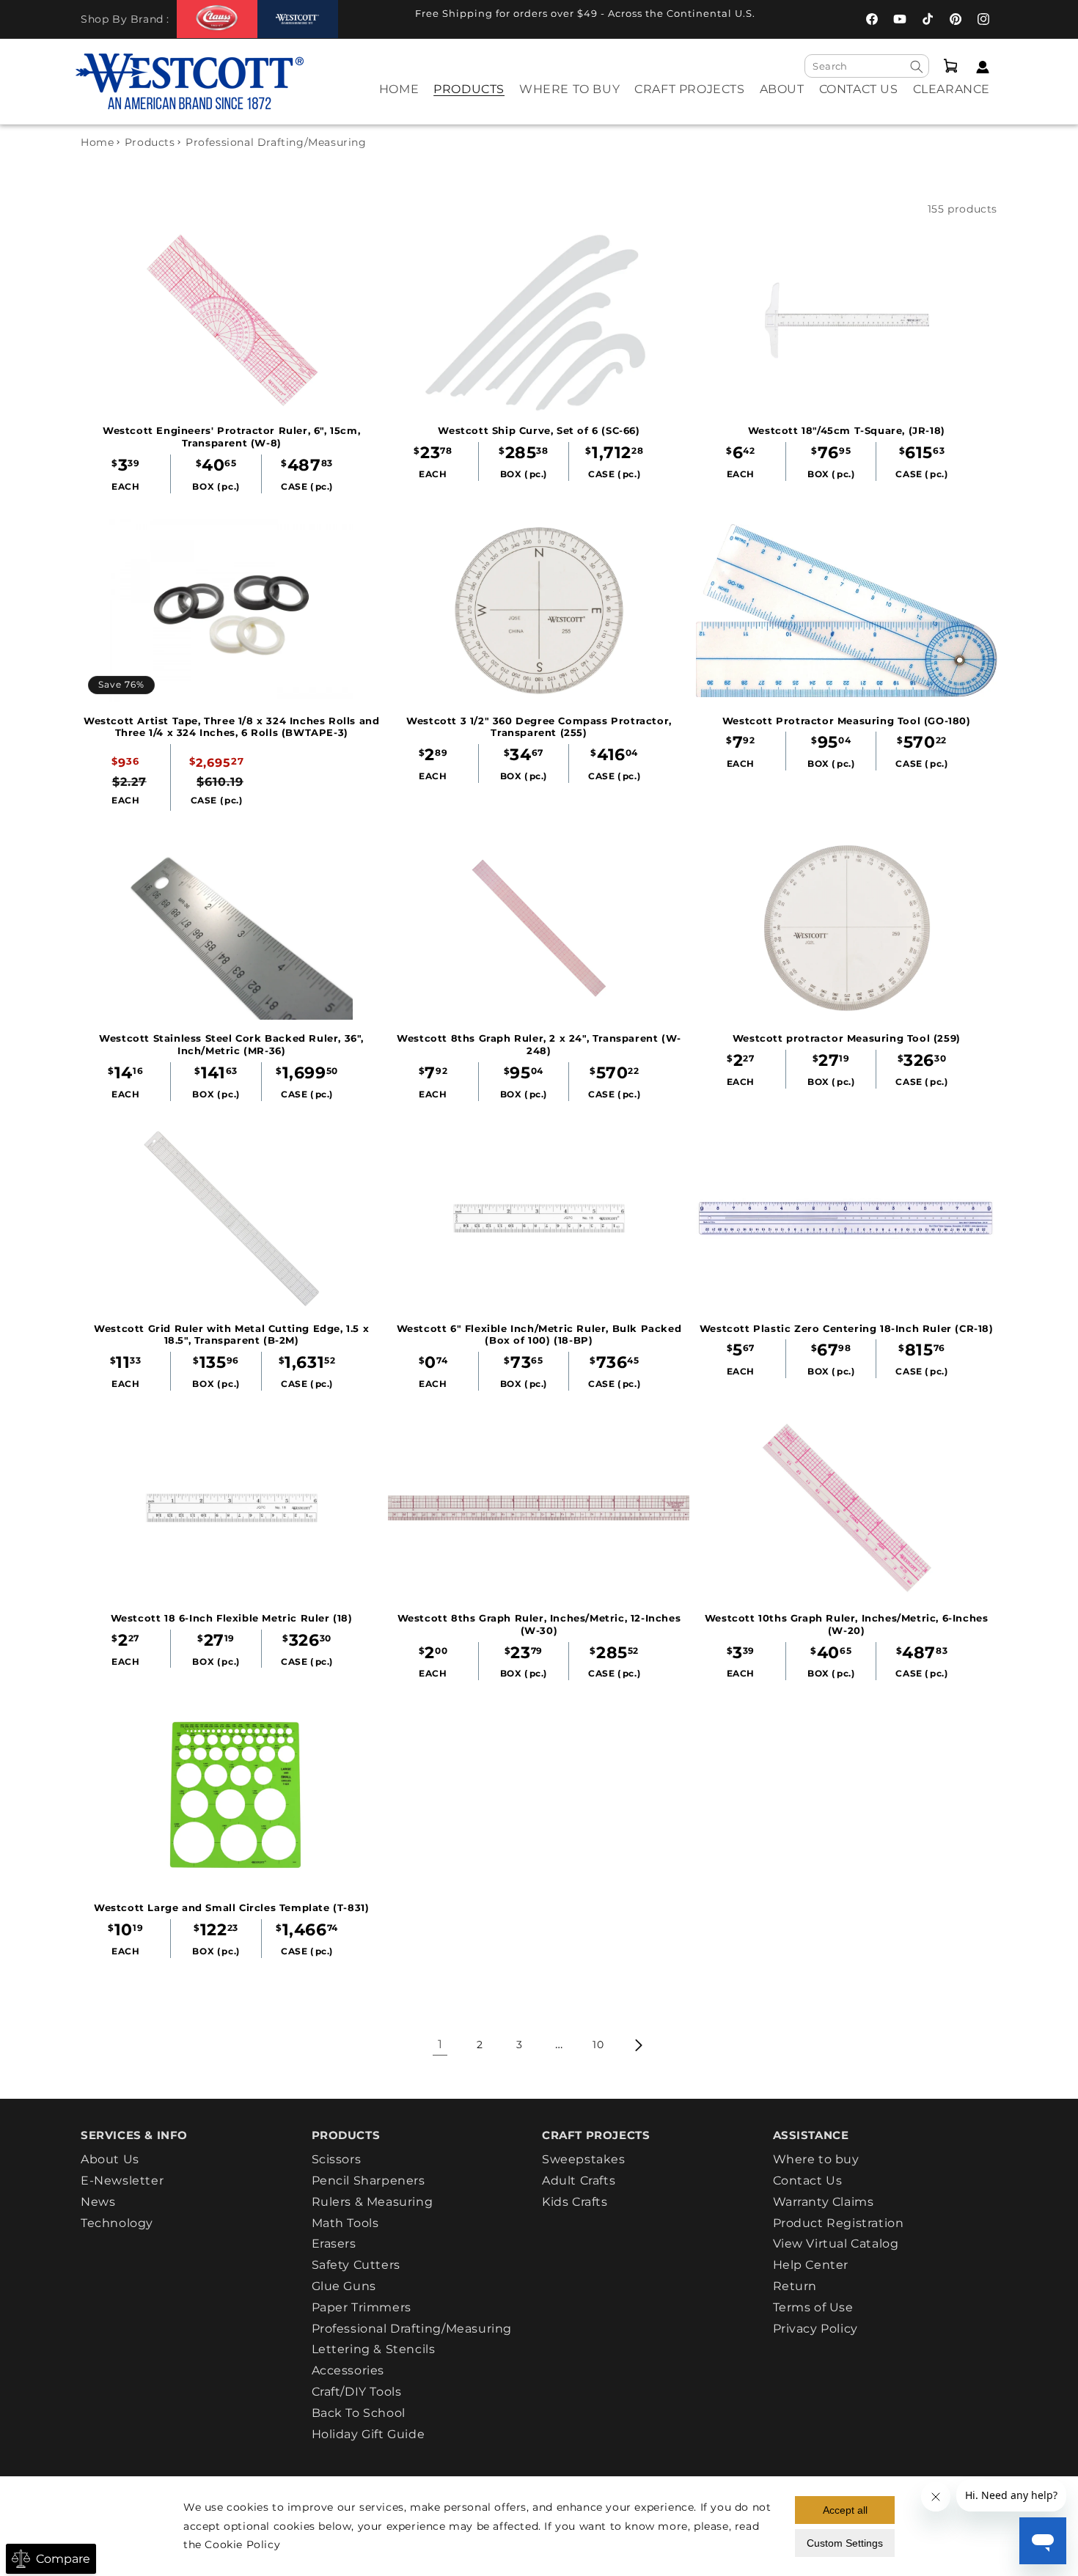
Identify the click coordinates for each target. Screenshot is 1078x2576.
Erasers (334, 2244)
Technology (117, 2223)
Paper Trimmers (362, 2307)
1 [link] (440, 2044)
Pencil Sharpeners (368, 2181)
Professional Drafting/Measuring (412, 2329)
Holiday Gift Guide (368, 2434)
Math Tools (345, 2223)
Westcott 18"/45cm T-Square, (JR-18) (847, 430)
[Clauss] (217, 19)
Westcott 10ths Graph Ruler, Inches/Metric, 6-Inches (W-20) (847, 1624)
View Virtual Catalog (836, 2244)
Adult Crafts (579, 2181)
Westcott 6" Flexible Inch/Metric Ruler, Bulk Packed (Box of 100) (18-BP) (539, 1335)
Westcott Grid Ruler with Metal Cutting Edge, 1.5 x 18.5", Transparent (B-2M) (231, 1335)
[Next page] (638, 2045)
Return (795, 2286)
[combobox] (867, 66)
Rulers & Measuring (373, 2202)
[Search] (917, 67)
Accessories (348, 2370)
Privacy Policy (815, 2329)
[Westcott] (298, 19)
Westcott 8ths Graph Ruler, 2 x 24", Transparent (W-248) (539, 1044)
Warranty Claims (824, 2202)
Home (97, 142)
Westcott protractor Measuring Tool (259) (847, 1038)
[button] (469, 99)
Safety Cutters (356, 2265)
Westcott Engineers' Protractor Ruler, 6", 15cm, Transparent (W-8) (231, 437)
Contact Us (808, 2181)
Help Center (811, 2265)
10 (598, 2045)
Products (150, 142)
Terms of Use (813, 2307)
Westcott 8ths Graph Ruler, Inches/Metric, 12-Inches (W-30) (539, 1624)
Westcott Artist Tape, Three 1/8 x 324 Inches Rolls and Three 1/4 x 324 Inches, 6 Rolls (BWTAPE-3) (231, 727)
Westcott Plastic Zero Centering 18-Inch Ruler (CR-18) (847, 1328)
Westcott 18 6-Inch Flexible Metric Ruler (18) (232, 1618)
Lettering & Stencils (374, 2349)
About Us (110, 2160)
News (98, 2202)
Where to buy (816, 2160)
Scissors (337, 2160)
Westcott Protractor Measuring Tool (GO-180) (847, 721)
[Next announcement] (799, 18)
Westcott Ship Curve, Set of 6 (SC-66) (539, 430)
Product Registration (839, 2223)
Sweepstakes (584, 2160)
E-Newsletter (122, 2181)
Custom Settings (845, 2543)
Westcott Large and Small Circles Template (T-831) (231, 1907)
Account (979, 67)
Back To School (359, 2413)
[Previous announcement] (370, 18)
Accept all (845, 2510)
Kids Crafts (575, 2202)
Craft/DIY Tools (357, 2392)
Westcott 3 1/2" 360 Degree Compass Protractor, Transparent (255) (539, 727)
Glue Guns (344, 2286)
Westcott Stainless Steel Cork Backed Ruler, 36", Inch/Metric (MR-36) (231, 1044)
